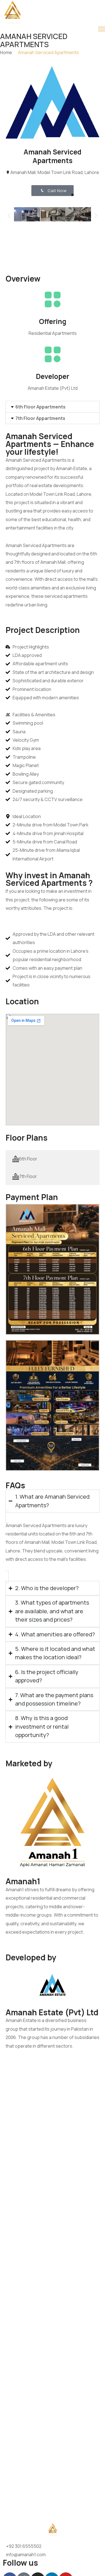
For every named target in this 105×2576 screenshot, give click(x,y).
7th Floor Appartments (40, 418)
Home (6, 52)
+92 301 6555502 (24, 2546)
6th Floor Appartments (40, 407)
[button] (9, 216)
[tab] (53, 1159)
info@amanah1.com (26, 2555)
